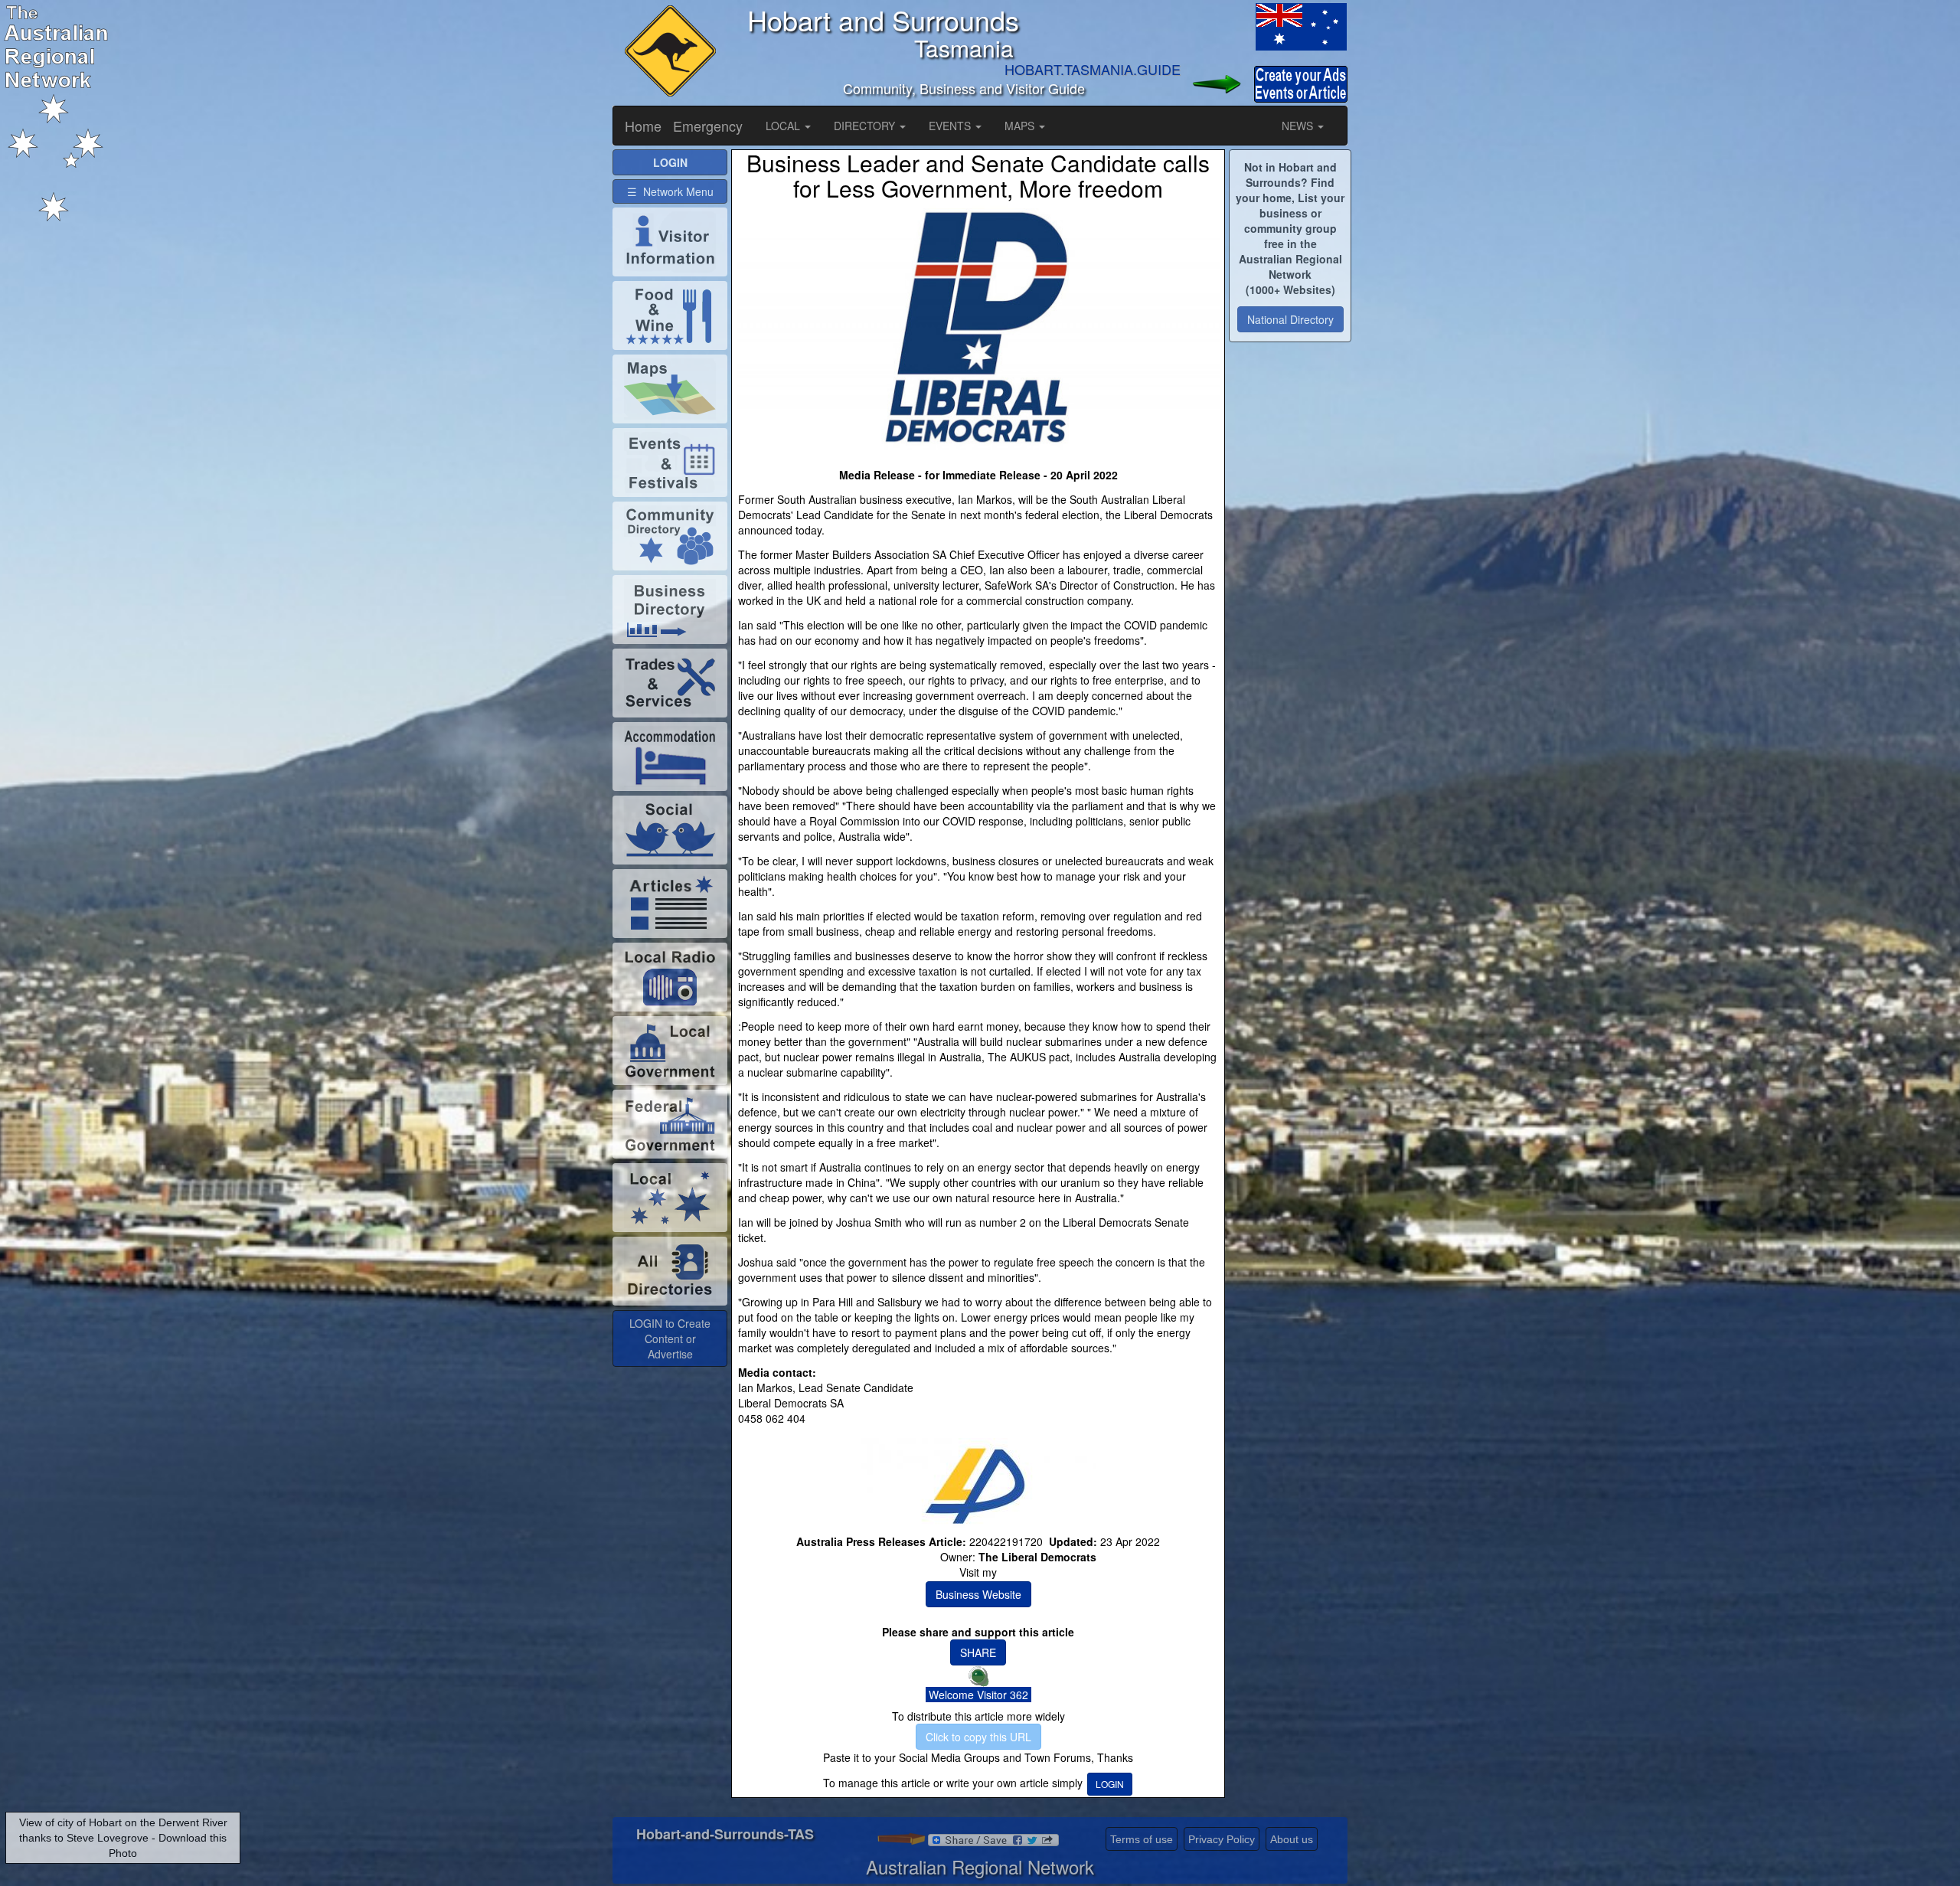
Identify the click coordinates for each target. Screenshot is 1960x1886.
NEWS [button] (1299, 126)
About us (1292, 1839)
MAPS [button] (1021, 126)
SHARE (978, 1652)
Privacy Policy (1222, 1839)
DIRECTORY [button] (866, 126)
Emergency (708, 126)
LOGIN (1110, 1784)
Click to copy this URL (978, 1737)
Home (643, 126)
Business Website (978, 1594)
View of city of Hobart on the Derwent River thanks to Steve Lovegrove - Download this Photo (123, 1838)
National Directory (1290, 319)
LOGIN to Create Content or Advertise (670, 1339)
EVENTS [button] (951, 126)
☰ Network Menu (670, 191)
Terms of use (1142, 1839)
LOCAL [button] (784, 126)
